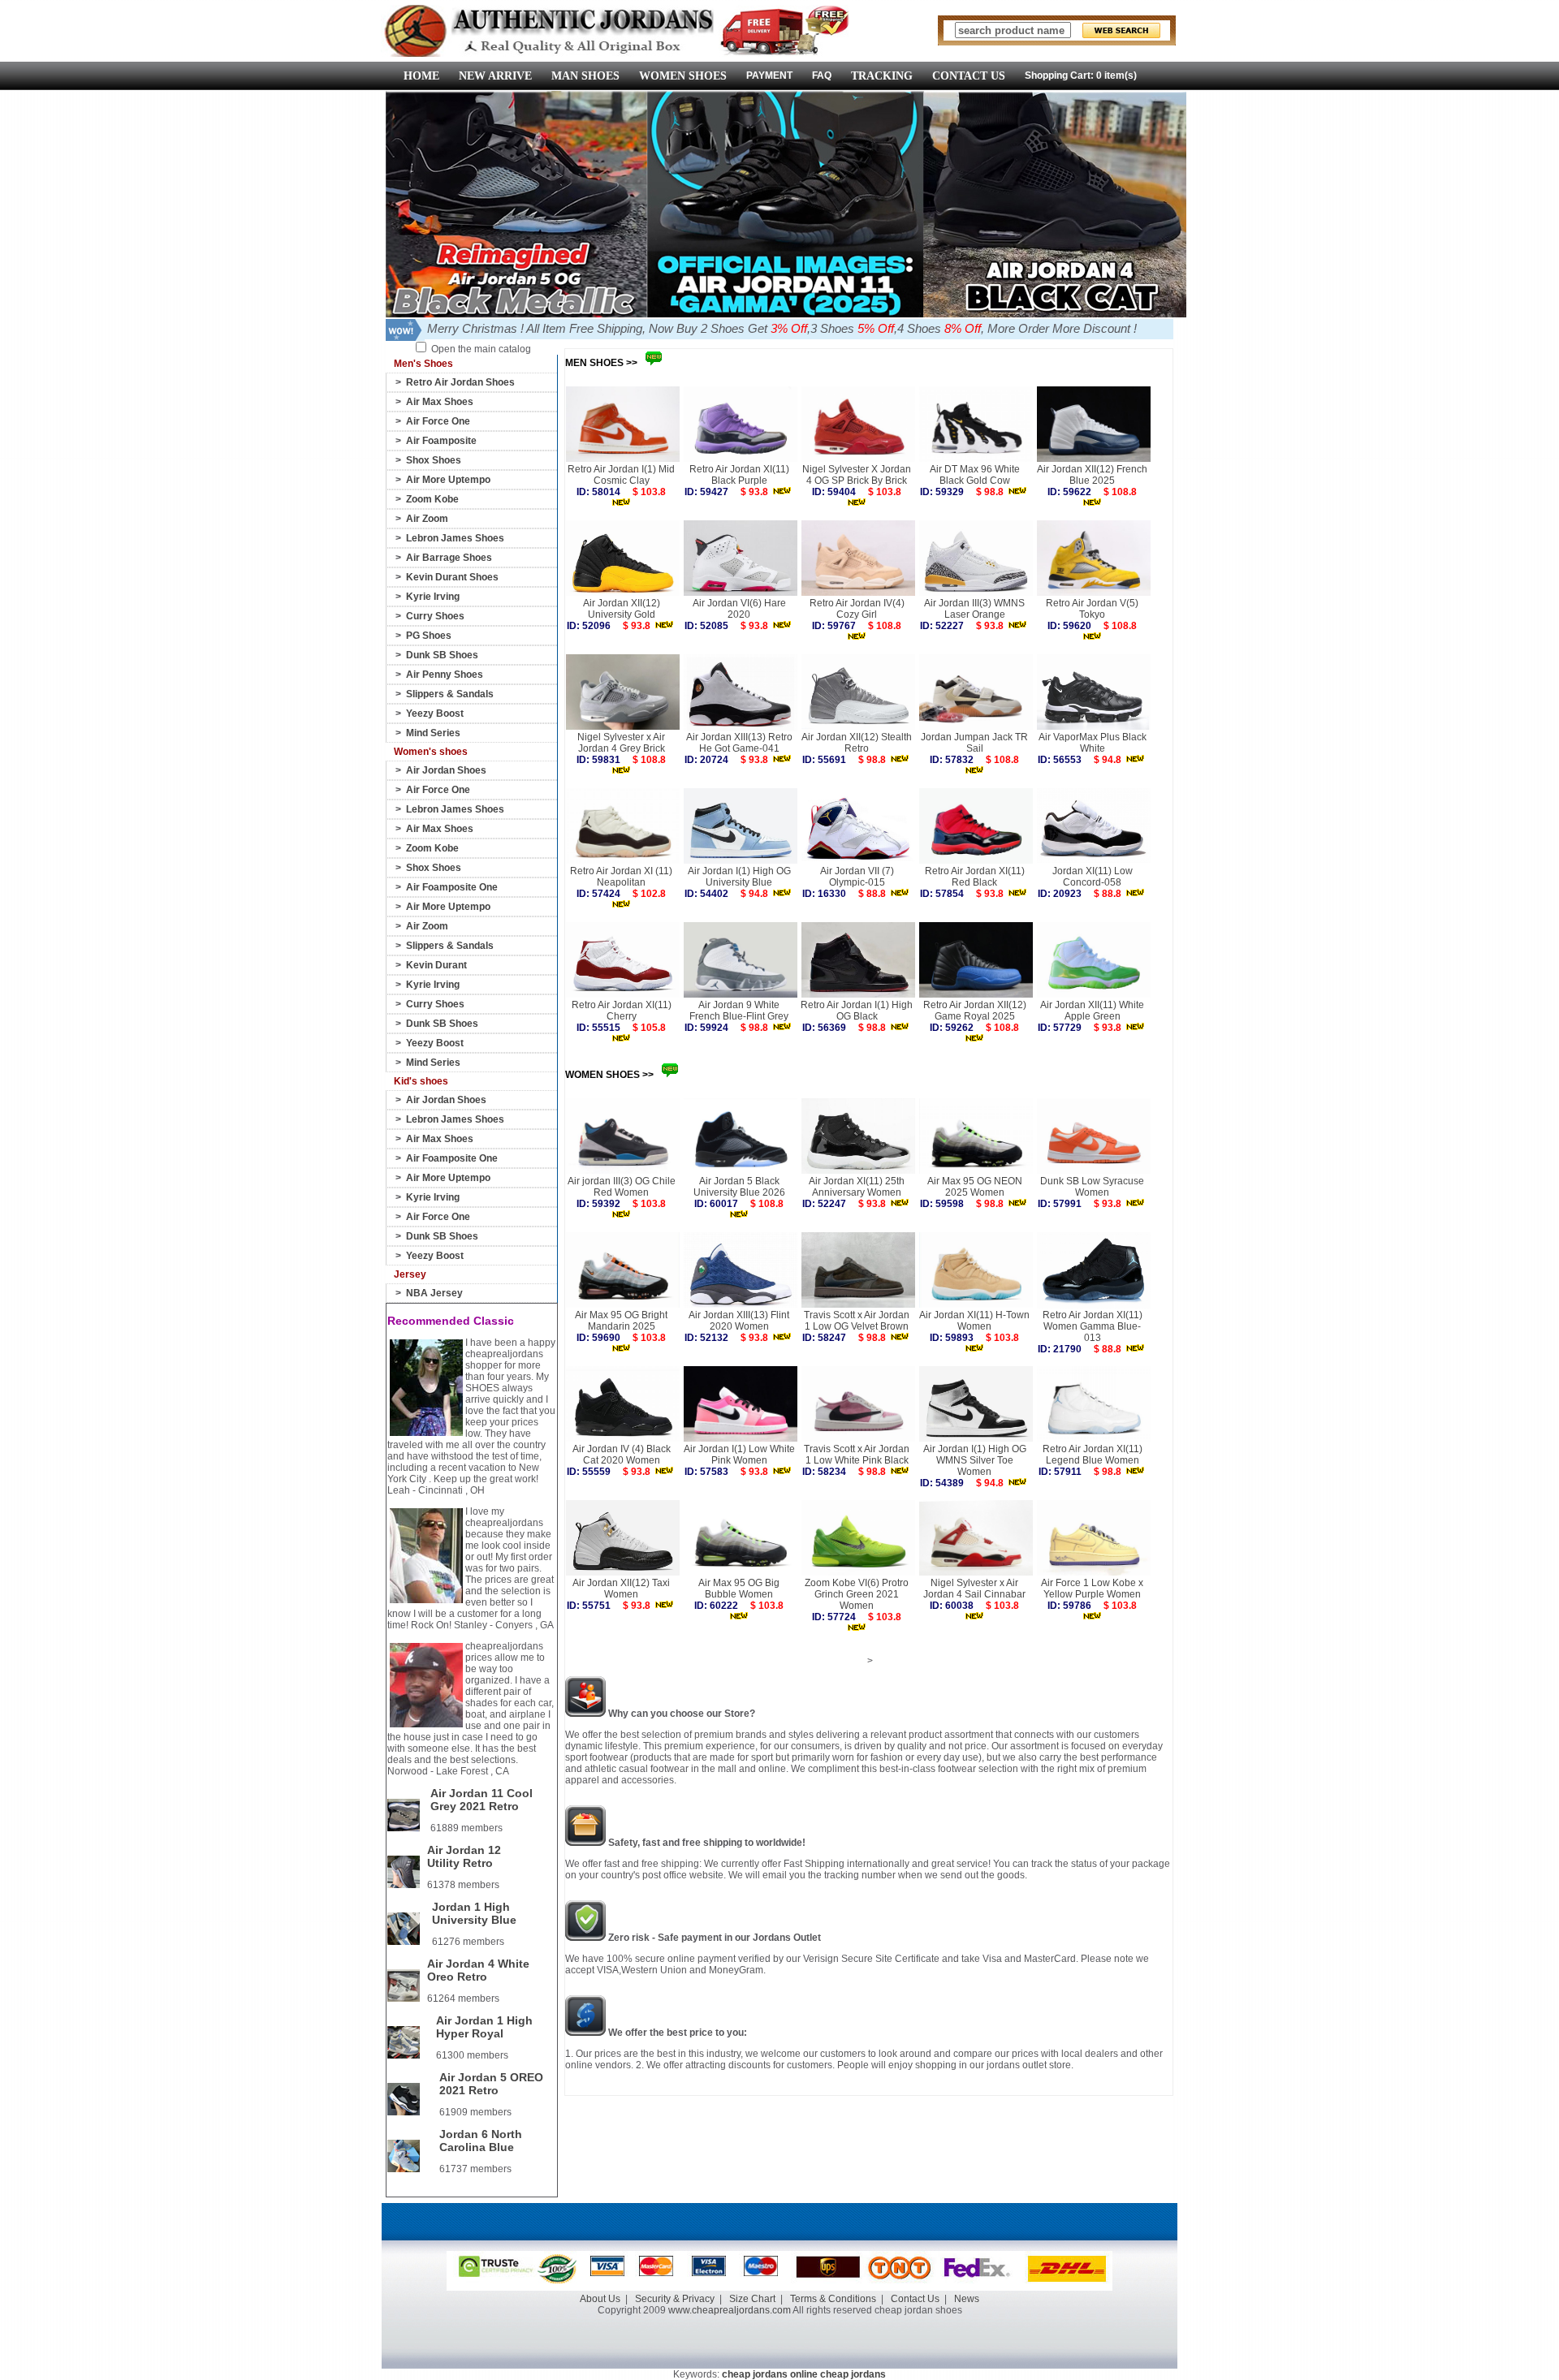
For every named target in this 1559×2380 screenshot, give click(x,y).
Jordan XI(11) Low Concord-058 (1093, 877)
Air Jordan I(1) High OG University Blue (739, 877)
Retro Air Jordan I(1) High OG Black (857, 1011)
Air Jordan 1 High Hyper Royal (484, 2027)
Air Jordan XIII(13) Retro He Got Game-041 (739, 743)
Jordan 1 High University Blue (474, 1913)
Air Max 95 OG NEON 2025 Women (975, 1187)
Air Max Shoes (440, 402)
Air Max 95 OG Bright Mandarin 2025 (621, 1321)
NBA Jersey (434, 1293)
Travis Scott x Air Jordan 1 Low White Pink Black (857, 1455)
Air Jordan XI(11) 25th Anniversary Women (857, 1187)
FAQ (822, 75)
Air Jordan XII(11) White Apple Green (1092, 1011)
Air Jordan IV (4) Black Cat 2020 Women (622, 1455)
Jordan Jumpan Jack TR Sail (974, 743)
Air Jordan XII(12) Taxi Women (621, 1589)
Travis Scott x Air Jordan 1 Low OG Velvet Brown (857, 1321)
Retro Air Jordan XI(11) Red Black (975, 877)
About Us (600, 2299)
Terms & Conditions (833, 2299)
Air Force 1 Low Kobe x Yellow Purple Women (1092, 1589)
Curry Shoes (435, 616)
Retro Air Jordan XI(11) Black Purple (739, 475)
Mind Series (433, 733)
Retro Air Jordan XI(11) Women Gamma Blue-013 (1093, 1326)
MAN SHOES (585, 76)
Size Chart (752, 2299)
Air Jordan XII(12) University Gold (622, 609)
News (967, 2299)
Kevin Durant (436, 965)
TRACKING (882, 76)
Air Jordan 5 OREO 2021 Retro (491, 2084)
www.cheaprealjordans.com (730, 2310)
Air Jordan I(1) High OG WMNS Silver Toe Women (975, 1460)
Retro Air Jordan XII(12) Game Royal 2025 (975, 1011)
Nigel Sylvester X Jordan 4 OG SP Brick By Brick (857, 475)
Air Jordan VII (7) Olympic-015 (857, 877)
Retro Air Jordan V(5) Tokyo (1092, 609)
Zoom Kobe (432, 499)
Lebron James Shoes (455, 538)
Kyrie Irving (433, 597)
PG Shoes (429, 636)
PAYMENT (769, 75)
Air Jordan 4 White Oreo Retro (478, 1970)
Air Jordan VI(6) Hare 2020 (739, 609)
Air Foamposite (441, 441)
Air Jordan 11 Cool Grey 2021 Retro (482, 1800)
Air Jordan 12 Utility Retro (464, 1856)
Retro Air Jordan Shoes (460, 382)
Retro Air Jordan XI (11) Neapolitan (621, 877)
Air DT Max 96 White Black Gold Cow (975, 475)
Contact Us (915, 2299)
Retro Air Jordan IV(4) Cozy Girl (857, 609)
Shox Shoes (434, 460)
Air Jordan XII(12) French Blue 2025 (1092, 475)
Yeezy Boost (435, 714)
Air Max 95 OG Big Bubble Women (739, 1589)
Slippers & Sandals (450, 694)
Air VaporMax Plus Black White (1093, 743)
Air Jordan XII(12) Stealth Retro (857, 743)
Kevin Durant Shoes (452, 577)
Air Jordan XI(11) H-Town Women (974, 1321)
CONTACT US (969, 76)
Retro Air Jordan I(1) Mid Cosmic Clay (621, 475)
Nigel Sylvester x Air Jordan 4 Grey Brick (621, 743)
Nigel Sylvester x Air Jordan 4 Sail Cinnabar (974, 1589)
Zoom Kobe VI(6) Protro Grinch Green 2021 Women (857, 1594)
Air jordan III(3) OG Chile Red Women (622, 1187)
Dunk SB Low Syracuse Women (1092, 1187)
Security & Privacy (675, 2299)
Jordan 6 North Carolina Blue (481, 2141)
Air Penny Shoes (445, 675)
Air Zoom (427, 519)
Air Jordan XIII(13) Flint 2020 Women (739, 1321)
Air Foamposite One (452, 887)
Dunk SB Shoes (442, 655)
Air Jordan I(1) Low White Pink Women (739, 1455)
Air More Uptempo (448, 480)
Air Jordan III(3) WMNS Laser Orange (974, 609)
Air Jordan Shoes (446, 770)
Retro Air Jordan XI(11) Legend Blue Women (1093, 1455)
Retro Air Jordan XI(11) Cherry (622, 1011)
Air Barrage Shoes (449, 558)
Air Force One (438, 421)
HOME (421, 76)
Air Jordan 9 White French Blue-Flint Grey (739, 1011)
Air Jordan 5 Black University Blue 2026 (739, 1187)
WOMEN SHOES (683, 76)
